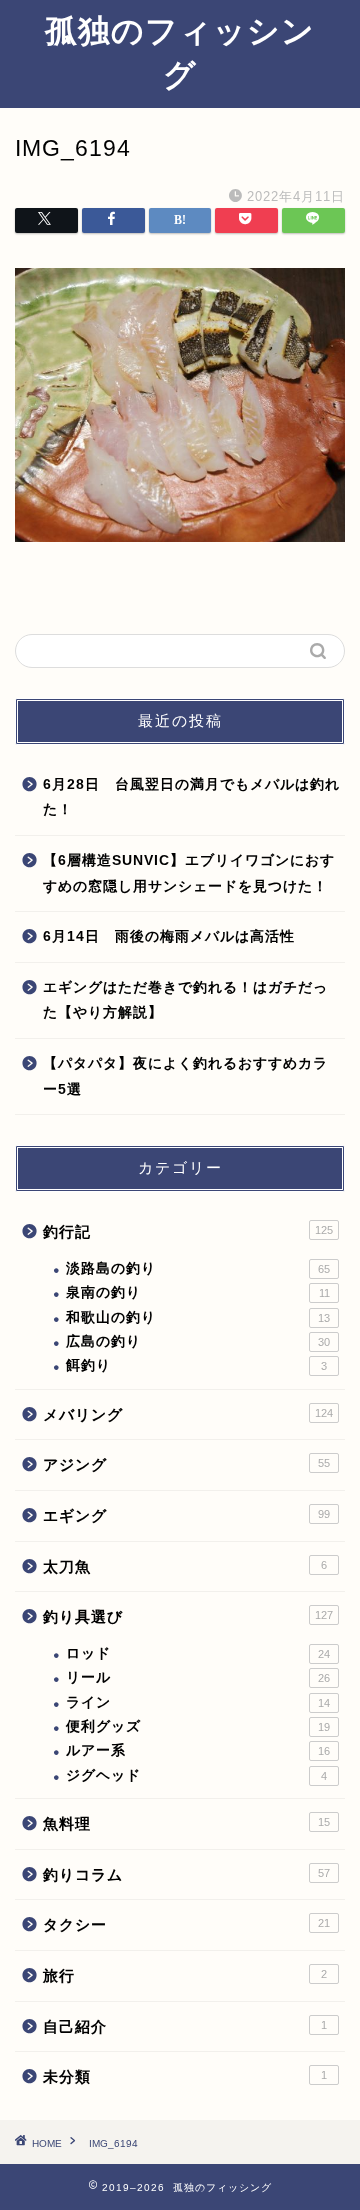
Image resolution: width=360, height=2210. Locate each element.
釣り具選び (188, 1616)
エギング (186, 1515)
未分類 (185, 2076)
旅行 (185, 1975)
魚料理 (186, 1823)
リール (198, 1677)
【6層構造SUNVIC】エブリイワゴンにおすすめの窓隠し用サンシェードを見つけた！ (189, 873)
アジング (186, 1464)
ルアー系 (198, 1750)
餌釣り (196, 1365)
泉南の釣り (198, 1292)
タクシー (186, 1924)
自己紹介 (185, 2026)
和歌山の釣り (198, 1317)
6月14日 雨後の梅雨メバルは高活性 (169, 936)
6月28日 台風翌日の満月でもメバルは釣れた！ (191, 797)
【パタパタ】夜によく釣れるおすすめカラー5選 (185, 1076)
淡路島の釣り (198, 1268)
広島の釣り (198, 1341)
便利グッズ (198, 1726)
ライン (198, 1702)
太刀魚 (185, 1566)
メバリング (188, 1414)
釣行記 (188, 1231)
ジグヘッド (196, 1775)
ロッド (198, 1653)
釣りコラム (186, 1874)
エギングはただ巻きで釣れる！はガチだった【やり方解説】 (185, 1000)
